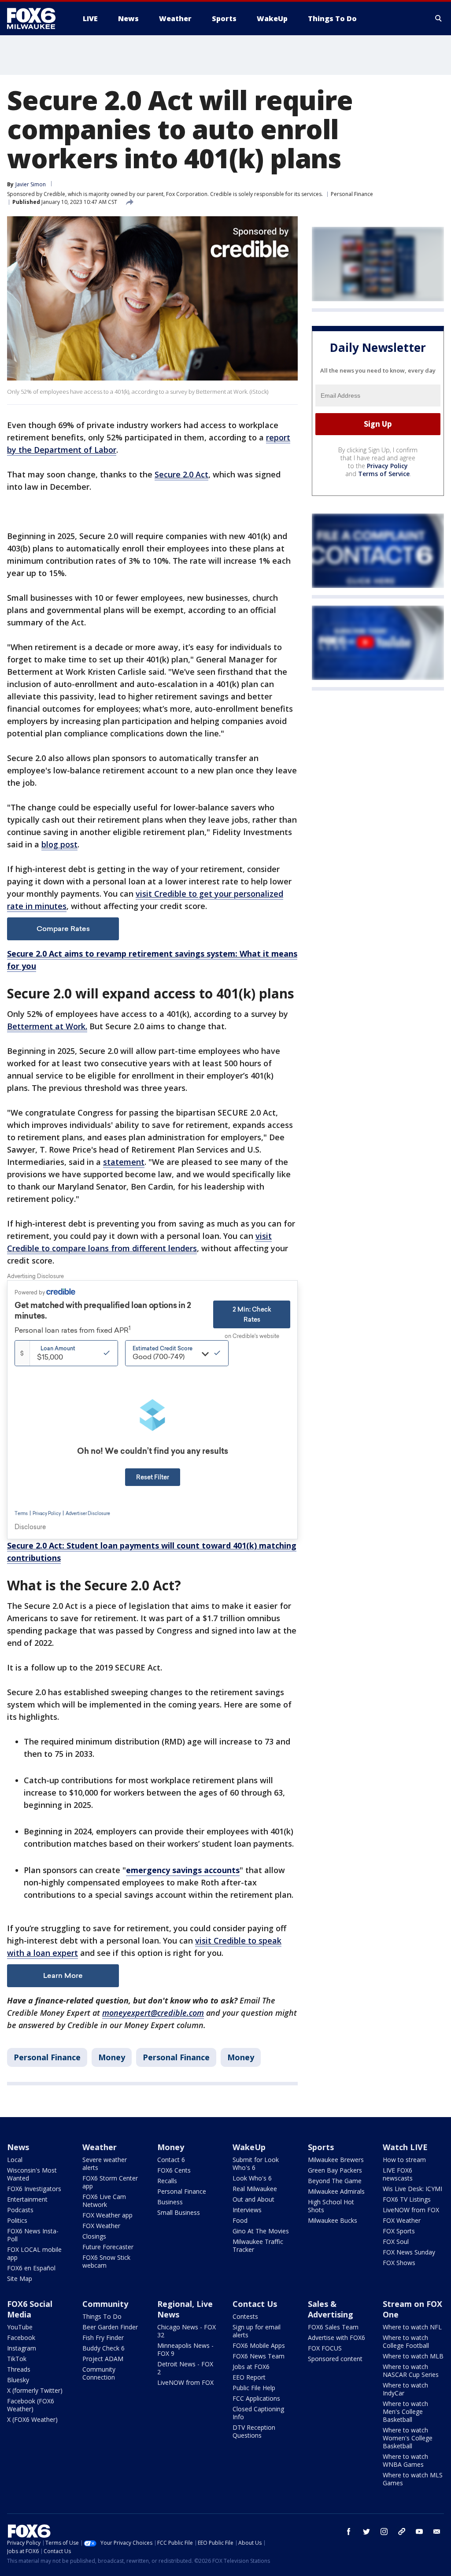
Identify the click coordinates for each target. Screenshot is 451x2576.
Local (15, 2160)
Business (170, 2202)
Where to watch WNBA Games (405, 2460)
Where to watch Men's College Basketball (405, 2412)
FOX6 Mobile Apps (259, 2345)
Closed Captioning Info (258, 2413)
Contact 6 (171, 2160)
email (437, 2532)
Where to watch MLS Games (413, 2479)
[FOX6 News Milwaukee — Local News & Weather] (36, 18)
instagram (384, 2532)
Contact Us (255, 2304)
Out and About (253, 2199)
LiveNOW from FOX (411, 2210)
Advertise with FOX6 (336, 2338)
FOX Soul (396, 2242)
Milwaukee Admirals (336, 2191)
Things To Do (102, 2316)
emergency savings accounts (183, 1870)
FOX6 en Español (31, 2268)
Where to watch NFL (412, 2327)
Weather (100, 2147)
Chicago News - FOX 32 (187, 2331)
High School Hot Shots (331, 2206)
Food (240, 2220)
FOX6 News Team (259, 2356)
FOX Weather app (107, 2215)
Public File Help (254, 2388)
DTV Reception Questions (254, 2431)
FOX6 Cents (174, 2170)
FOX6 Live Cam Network (104, 2201)
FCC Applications (256, 2398)
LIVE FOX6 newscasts (398, 2174)
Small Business (179, 2212)
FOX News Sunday (409, 2252)
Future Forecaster (108, 2247)
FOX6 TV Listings (407, 2199)
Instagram (22, 2348)
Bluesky (18, 2380)
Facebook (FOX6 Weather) (31, 2405)
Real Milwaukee (255, 2189)
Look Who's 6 (252, 2178)
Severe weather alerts (105, 2164)
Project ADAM (103, 2359)
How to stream (404, 2160)
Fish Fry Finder (103, 2338)
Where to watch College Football (406, 2341)
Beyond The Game (335, 2181)
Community (105, 2304)
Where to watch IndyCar (405, 2389)
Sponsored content (335, 2359)
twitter (366, 2532)
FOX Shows (399, 2263)
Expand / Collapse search (439, 18)
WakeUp (249, 2147)
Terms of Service (384, 474)
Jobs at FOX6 (251, 2367)
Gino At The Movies (261, 2231)
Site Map (20, 2278)
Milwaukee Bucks (333, 2220)
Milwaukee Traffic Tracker (258, 2245)
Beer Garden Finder (110, 2327)
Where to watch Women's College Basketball (408, 2438)
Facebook (21, 2338)
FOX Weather (101, 2226)
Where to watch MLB (413, 2356)
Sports (321, 2147)
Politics (17, 2220)
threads (402, 2532)
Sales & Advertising (331, 2309)
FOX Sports (399, 2231)
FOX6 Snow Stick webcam (106, 2261)
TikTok (17, 2359)
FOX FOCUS (325, 2348)
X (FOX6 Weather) (32, 2419)
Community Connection (99, 2373)
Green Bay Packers (335, 2170)
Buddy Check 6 (104, 2348)
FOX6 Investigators (34, 2189)
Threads (19, 2369)
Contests (245, 2316)
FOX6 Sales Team (333, 2327)
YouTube (20, 2327)
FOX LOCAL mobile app (34, 2253)
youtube (419, 2532)
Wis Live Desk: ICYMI (412, 2189)
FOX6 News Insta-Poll (33, 2235)
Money (112, 2057)
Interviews (247, 2210)
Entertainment (27, 2199)
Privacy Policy (387, 466)
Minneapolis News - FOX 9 (185, 2349)
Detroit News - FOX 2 (185, 2368)
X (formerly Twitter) (35, 2390)
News (18, 2147)
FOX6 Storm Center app (110, 2182)
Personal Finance (352, 194)
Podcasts (20, 2210)
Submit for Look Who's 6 (256, 2164)
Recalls (167, 2181)
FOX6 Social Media (30, 2309)
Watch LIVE (405, 2147)
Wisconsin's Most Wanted (32, 2174)
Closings (94, 2236)
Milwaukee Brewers (336, 2160)
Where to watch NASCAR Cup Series (411, 2371)
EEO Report (249, 2377)
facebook (349, 2532)
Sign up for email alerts (257, 2331)
